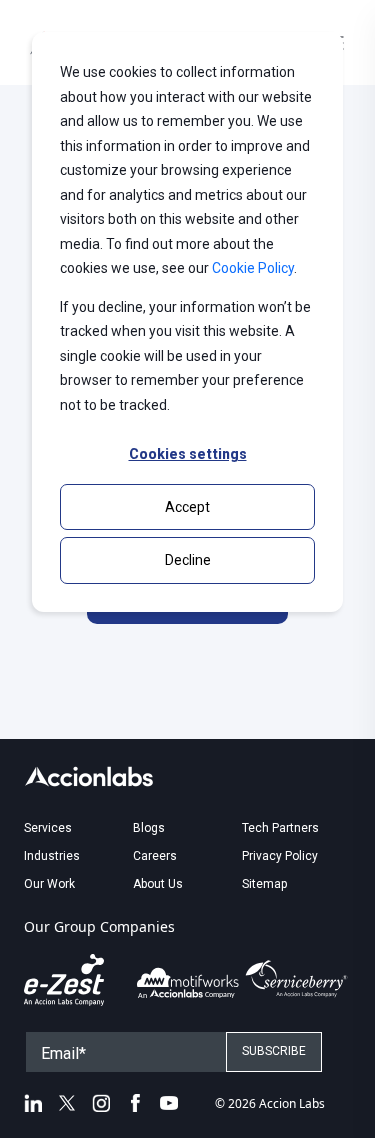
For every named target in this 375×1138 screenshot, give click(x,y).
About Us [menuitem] (158, 884)
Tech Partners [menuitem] (280, 828)
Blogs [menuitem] (149, 828)
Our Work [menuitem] (49, 884)
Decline (188, 560)
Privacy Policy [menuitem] (280, 856)
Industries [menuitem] (52, 856)
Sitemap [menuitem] (264, 884)
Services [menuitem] (48, 828)
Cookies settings (188, 454)
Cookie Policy (253, 268)
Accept (187, 507)
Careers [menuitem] (155, 856)
